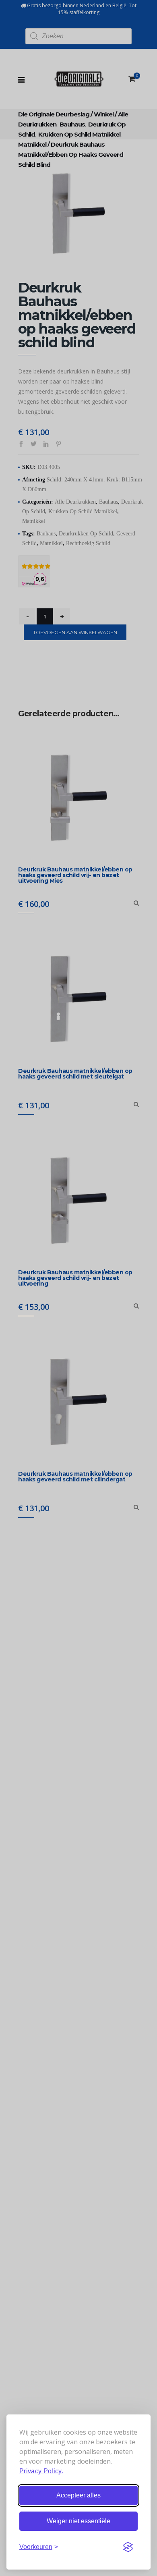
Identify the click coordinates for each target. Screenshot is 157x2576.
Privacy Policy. (41, 2471)
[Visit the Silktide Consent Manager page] (128, 2547)
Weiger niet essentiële (78, 2521)
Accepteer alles (78, 2495)
